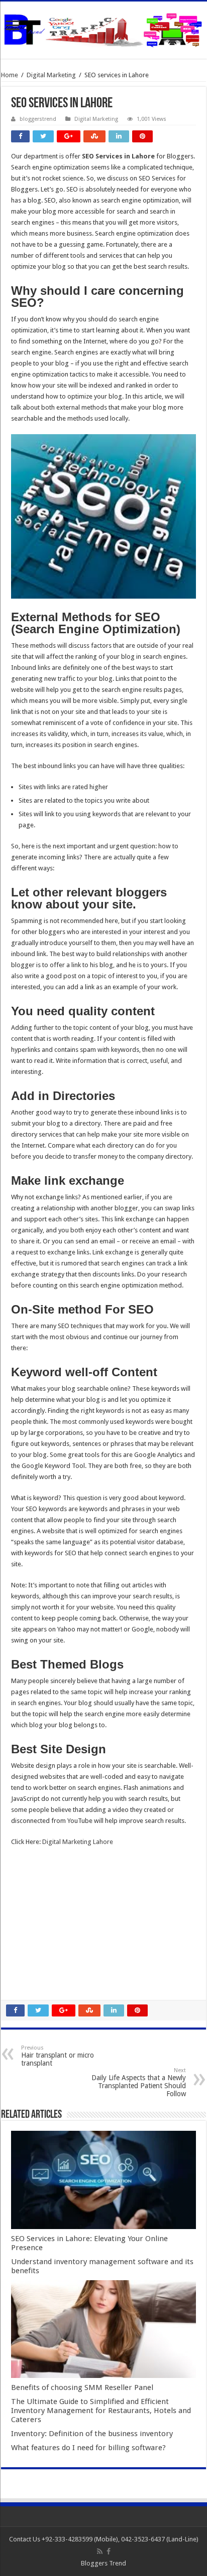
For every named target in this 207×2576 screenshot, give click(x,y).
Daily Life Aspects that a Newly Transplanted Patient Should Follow (139, 2082)
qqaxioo (23, 1951)
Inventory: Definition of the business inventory (92, 2434)
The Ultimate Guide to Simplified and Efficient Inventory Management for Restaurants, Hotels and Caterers (101, 2411)
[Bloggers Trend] (103, 28)
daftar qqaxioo (33, 1962)
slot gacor (26, 1896)
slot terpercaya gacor (42, 1940)
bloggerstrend (38, 119)
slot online (26, 1885)
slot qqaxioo (29, 1973)
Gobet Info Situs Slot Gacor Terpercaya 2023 (75, 1929)
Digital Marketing (51, 75)
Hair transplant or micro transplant (58, 2056)
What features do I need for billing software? (88, 2448)
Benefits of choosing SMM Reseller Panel (82, 2387)
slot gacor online (35, 1874)
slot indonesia (31, 1918)
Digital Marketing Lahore (78, 1842)
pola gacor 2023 (35, 1984)
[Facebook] (109, 2551)
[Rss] (100, 2551)
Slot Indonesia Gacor (41, 1907)
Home (10, 75)
